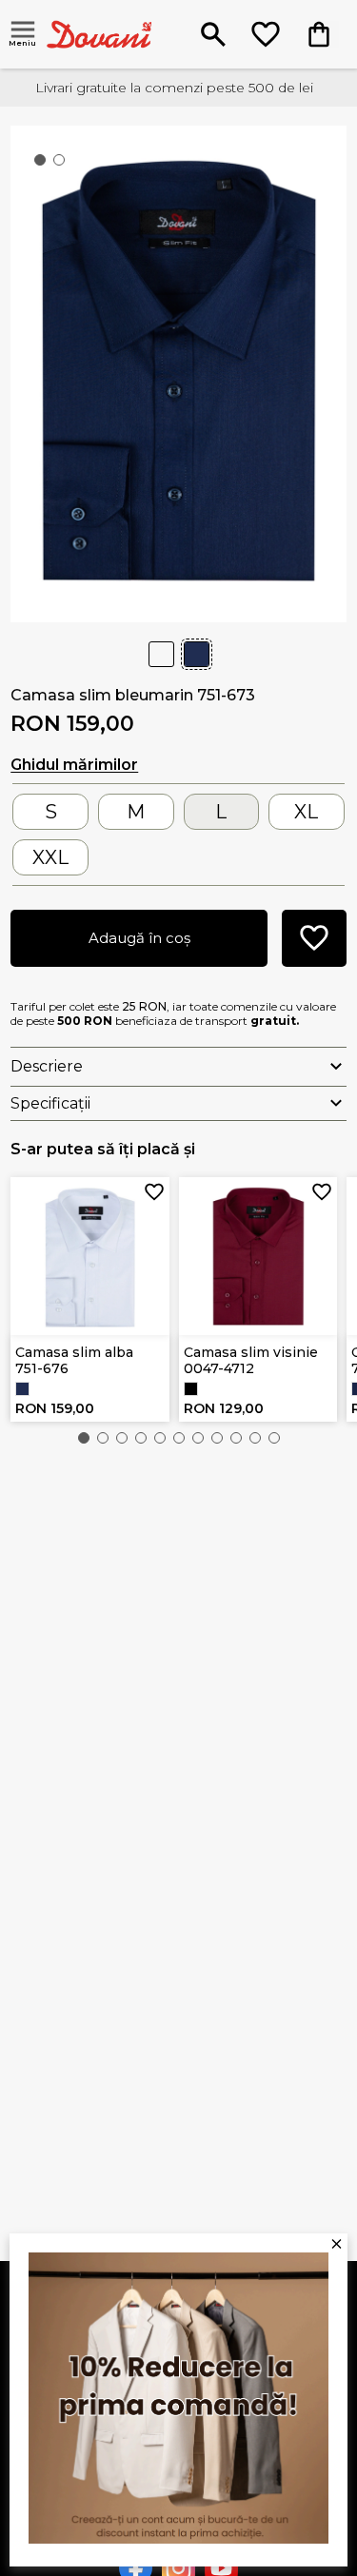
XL (306, 812)
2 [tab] (63, 164)
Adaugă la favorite (154, 1192)
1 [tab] (44, 164)
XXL (50, 857)
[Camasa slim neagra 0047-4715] (191, 1389)
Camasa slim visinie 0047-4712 (251, 1360)
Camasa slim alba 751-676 (74, 1360)
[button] (84, 1438)
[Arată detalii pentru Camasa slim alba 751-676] (90, 1257)
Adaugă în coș (139, 938)
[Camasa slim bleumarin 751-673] (22, 1389)
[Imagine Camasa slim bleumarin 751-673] (178, 372)
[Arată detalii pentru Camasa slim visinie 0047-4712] (258, 1257)
